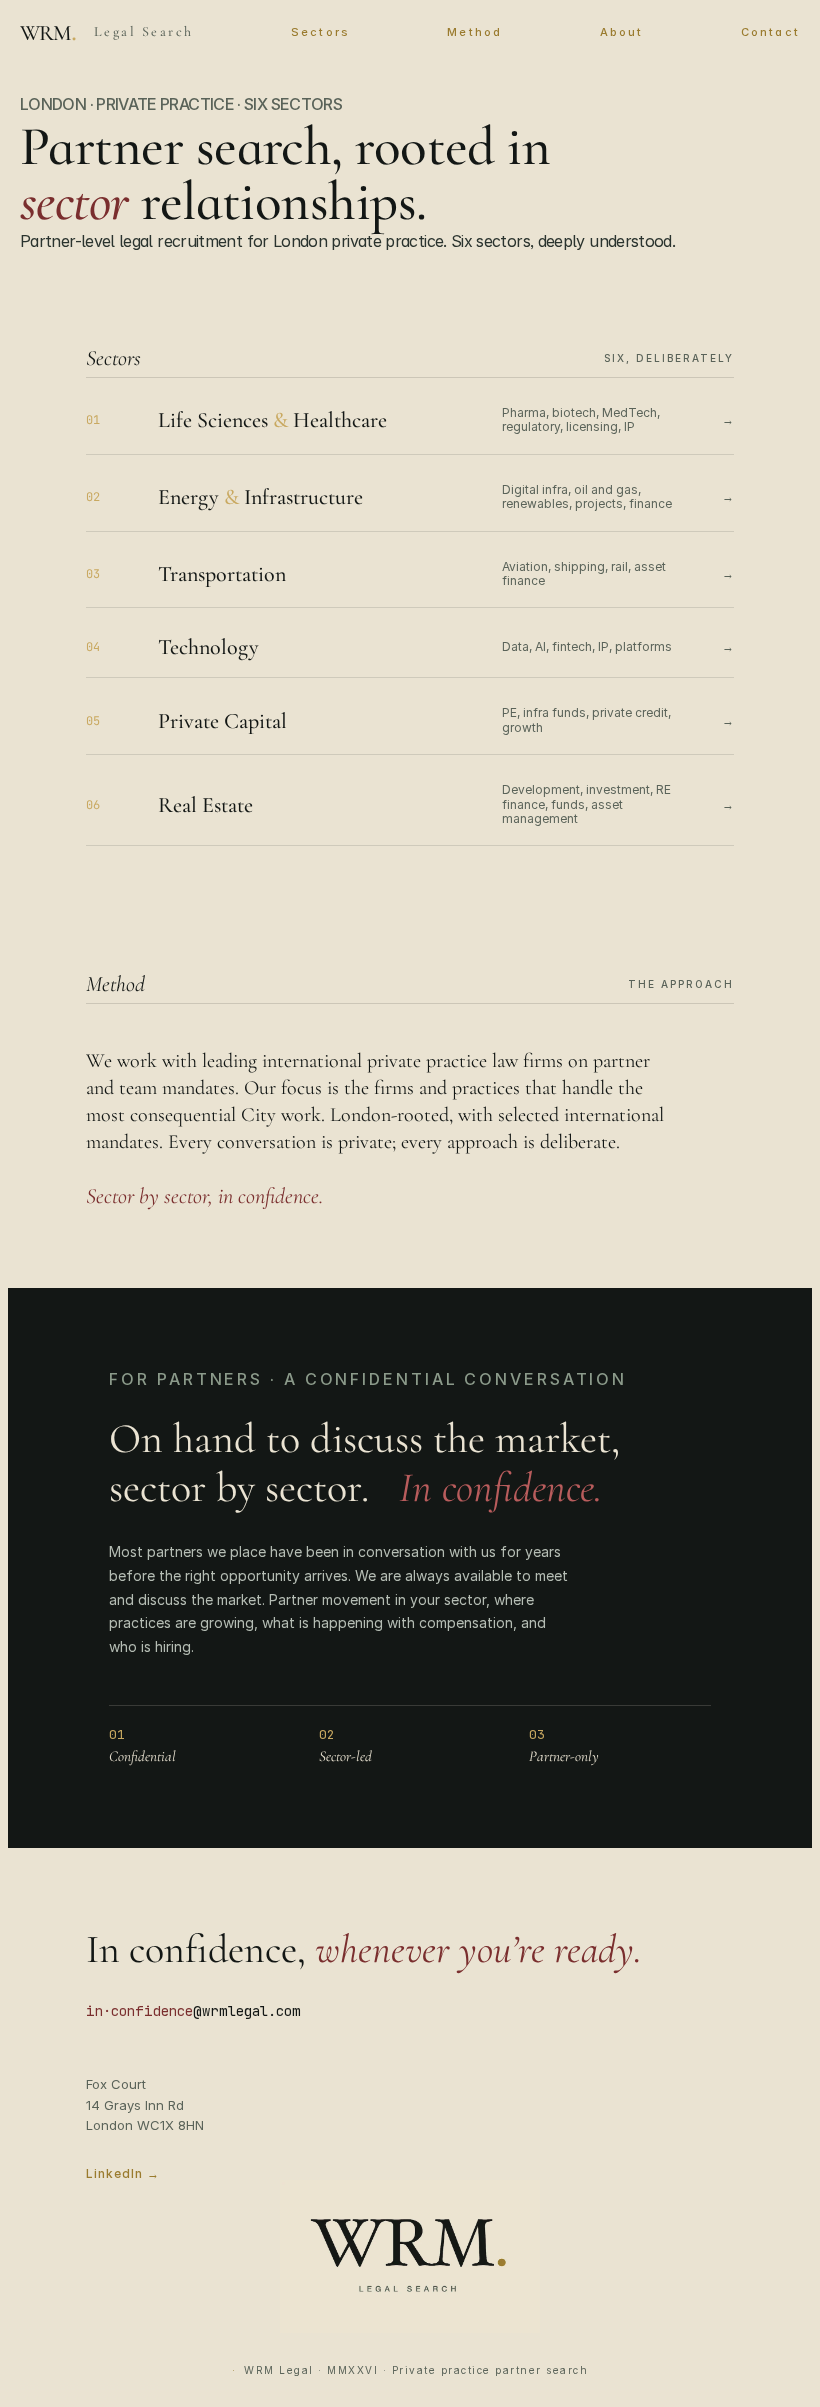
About (622, 32)
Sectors (320, 32)
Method (474, 32)
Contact (770, 32)
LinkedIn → (123, 2173)
